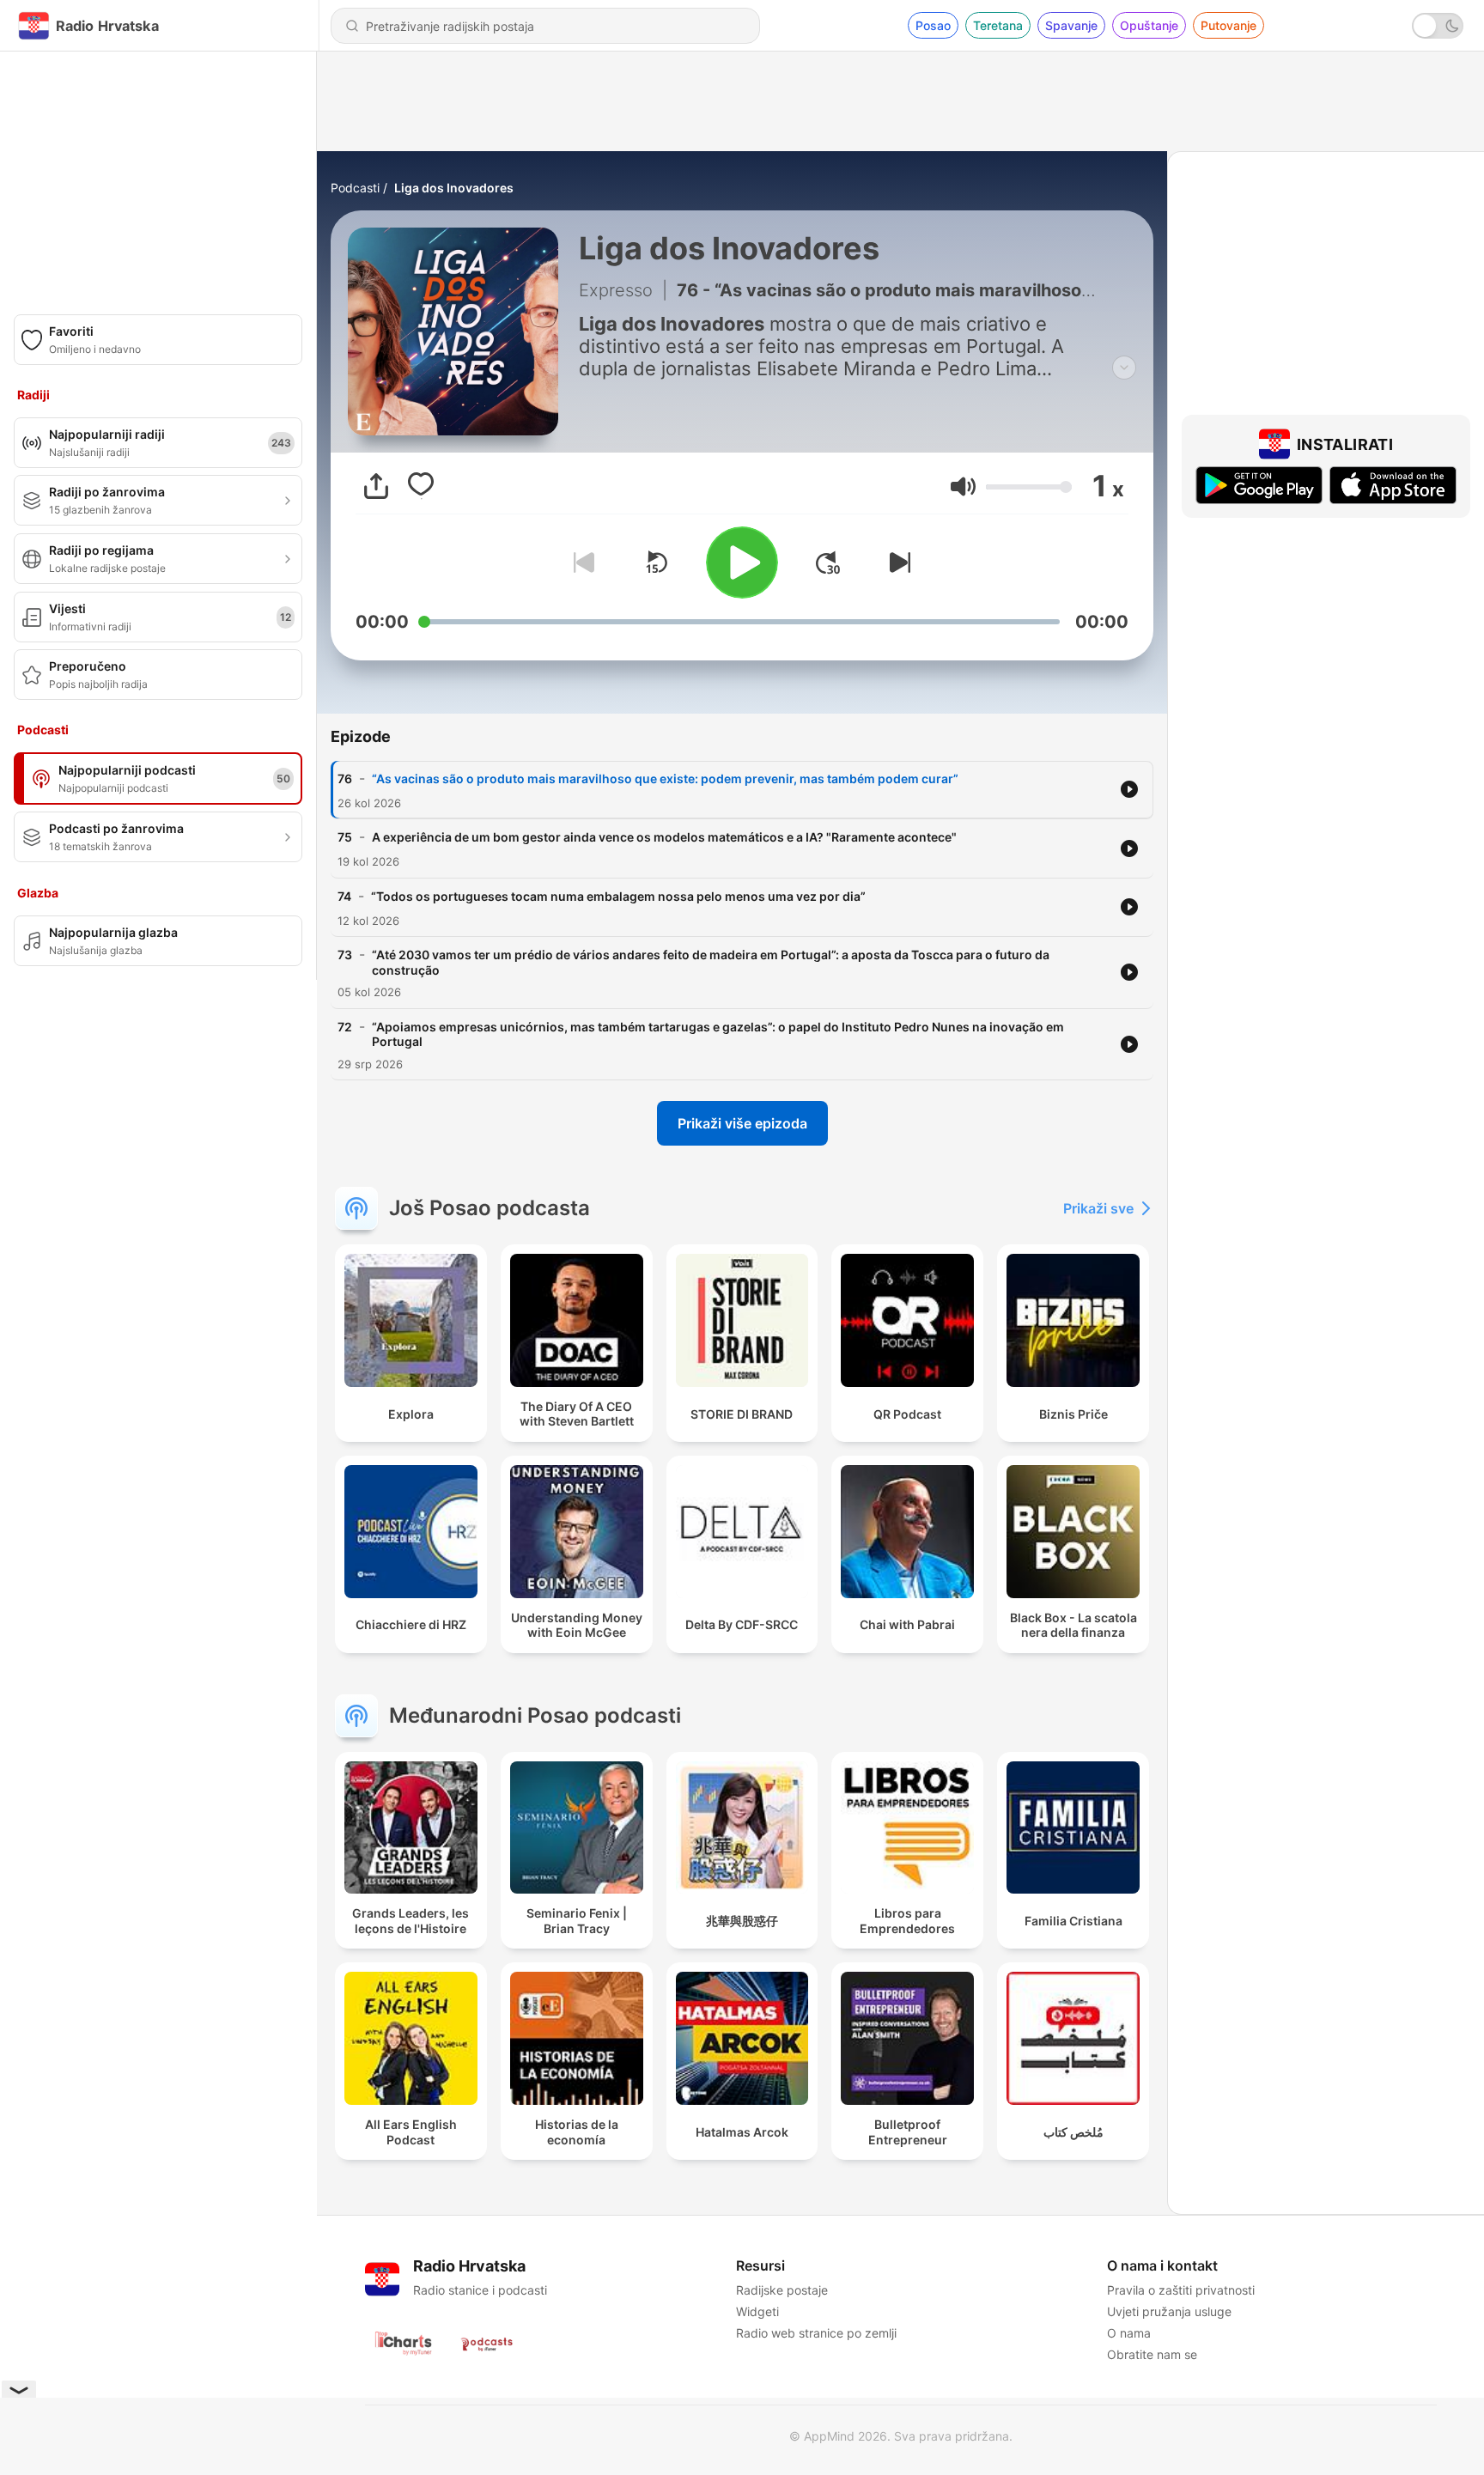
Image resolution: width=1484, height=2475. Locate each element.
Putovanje (1229, 25)
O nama (1129, 2333)
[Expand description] (1124, 368)
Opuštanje (1149, 25)
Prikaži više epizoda (742, 1123)
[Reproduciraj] (742, 562)
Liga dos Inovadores (454, 188)
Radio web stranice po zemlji (816, 2333)
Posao (933, 25)
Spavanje (1071, 25)
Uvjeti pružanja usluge (1169, 2311)
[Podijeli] (376, 486)
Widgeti (757, 2311)
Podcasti (355, 188)
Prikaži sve (1098, 1208)
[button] (963, 486)
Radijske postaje (782, 2290)
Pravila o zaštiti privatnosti (1181, 2290)
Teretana (998, 25)
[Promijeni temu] (1438, 26)
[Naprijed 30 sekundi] (828, 562)
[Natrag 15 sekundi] (656, 562)
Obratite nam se (1152, 2354)
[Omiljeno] (421, 486)
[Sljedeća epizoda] (897, 562)
